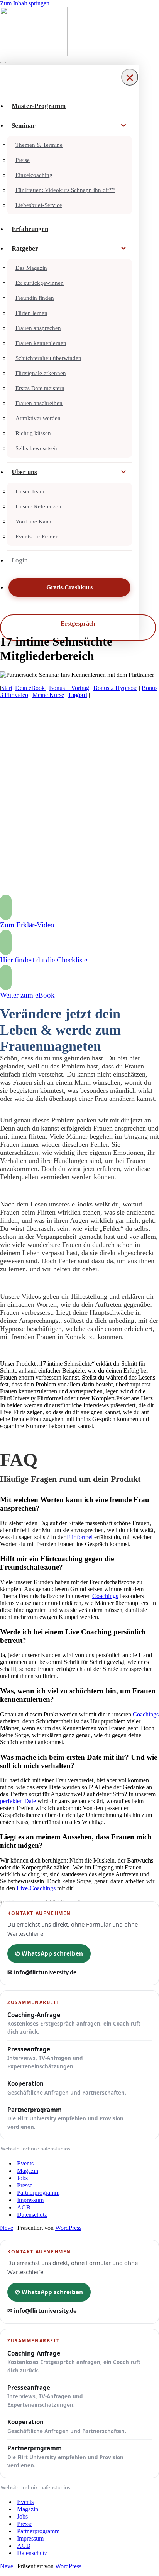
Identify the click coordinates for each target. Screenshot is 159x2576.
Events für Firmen (37, 537)
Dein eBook (31, 688)
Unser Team (30, 491)
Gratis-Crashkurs (69, 587)
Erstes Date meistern (40, 388)
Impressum (30, 2200)
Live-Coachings (36, 1888)
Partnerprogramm (65, 2118)
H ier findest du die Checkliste (44, 960)
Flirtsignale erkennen (41, 373)
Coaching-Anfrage (74, 2023)
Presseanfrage (45, 2058)
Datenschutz (32, 2215)
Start (7, 688)
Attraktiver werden (38, 418)
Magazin (28, 2171)
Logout (78, 695)
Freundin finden (35, 298)
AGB (24, 2207)
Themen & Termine (39, 145)
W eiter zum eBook (27, 995)
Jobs (22, 2178)
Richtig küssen (33, 433)
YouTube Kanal (34, 522)
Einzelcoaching (34, 175)
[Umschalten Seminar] (123, 126)
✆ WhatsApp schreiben (49, 1953)
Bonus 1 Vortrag (69, 688)
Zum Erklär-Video (27, 925)
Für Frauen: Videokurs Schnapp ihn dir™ (65, 190)
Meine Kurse (48, 695)
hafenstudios (55, 2149)
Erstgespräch (78, 623)
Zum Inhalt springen (25, 3)
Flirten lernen (31, 313)
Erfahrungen (30, 229)
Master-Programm (39, 106)
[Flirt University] (79, 32)
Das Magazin (31, 268)
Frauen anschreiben (39, 403)
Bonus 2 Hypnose (115, 688)
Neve (7, 2228)
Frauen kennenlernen (41, 343)
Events (25, 2163)
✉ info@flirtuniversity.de (42, 1972)
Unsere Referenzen (38, 506)
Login (20, 560)
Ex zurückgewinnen (40, 283)
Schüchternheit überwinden (48, 358)
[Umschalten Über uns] (123, 472)
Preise (23, 160)
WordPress (68, 2228)
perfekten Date (18, 1801)
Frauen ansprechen (38, 328)
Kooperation (67, 2088)
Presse (25, 2185)
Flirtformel (80, 1537)
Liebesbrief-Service (39, 205)
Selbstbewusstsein (37, 448)
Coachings (105, 1596)
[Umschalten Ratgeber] (123, 249)
